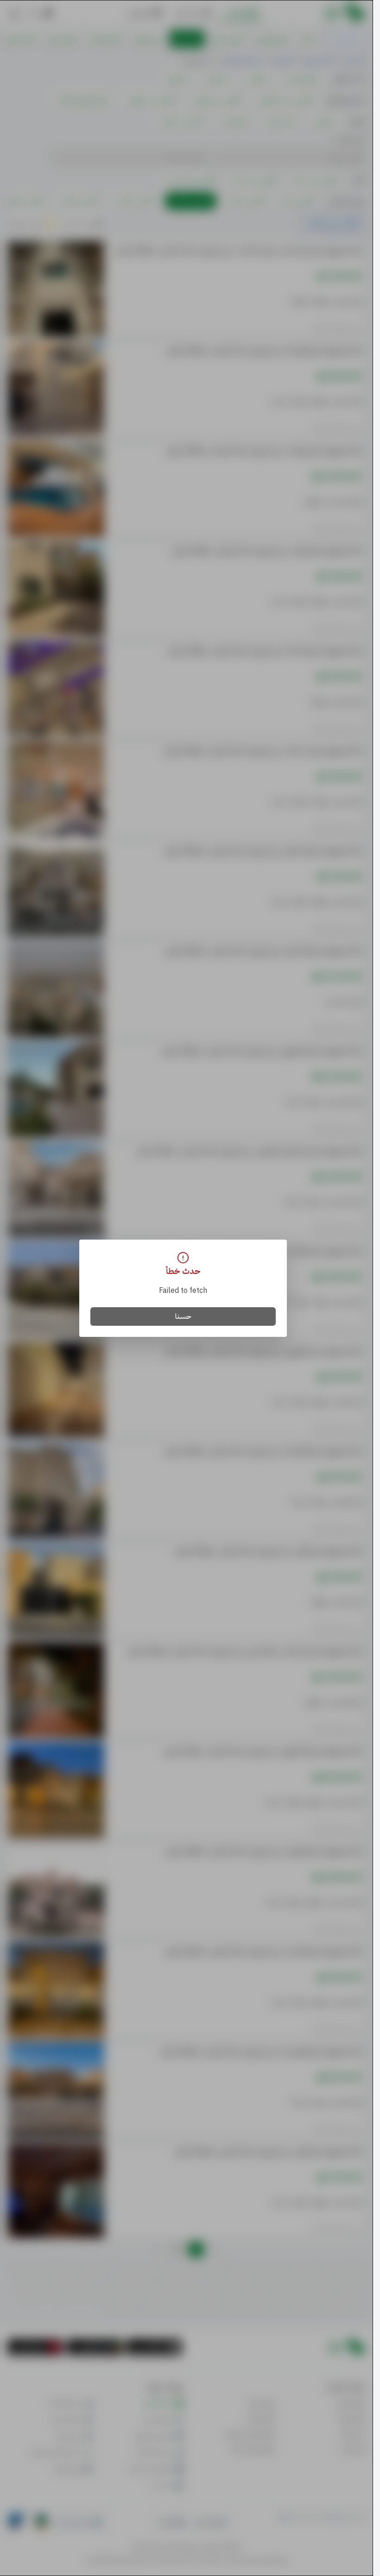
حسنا (183, 1316)
